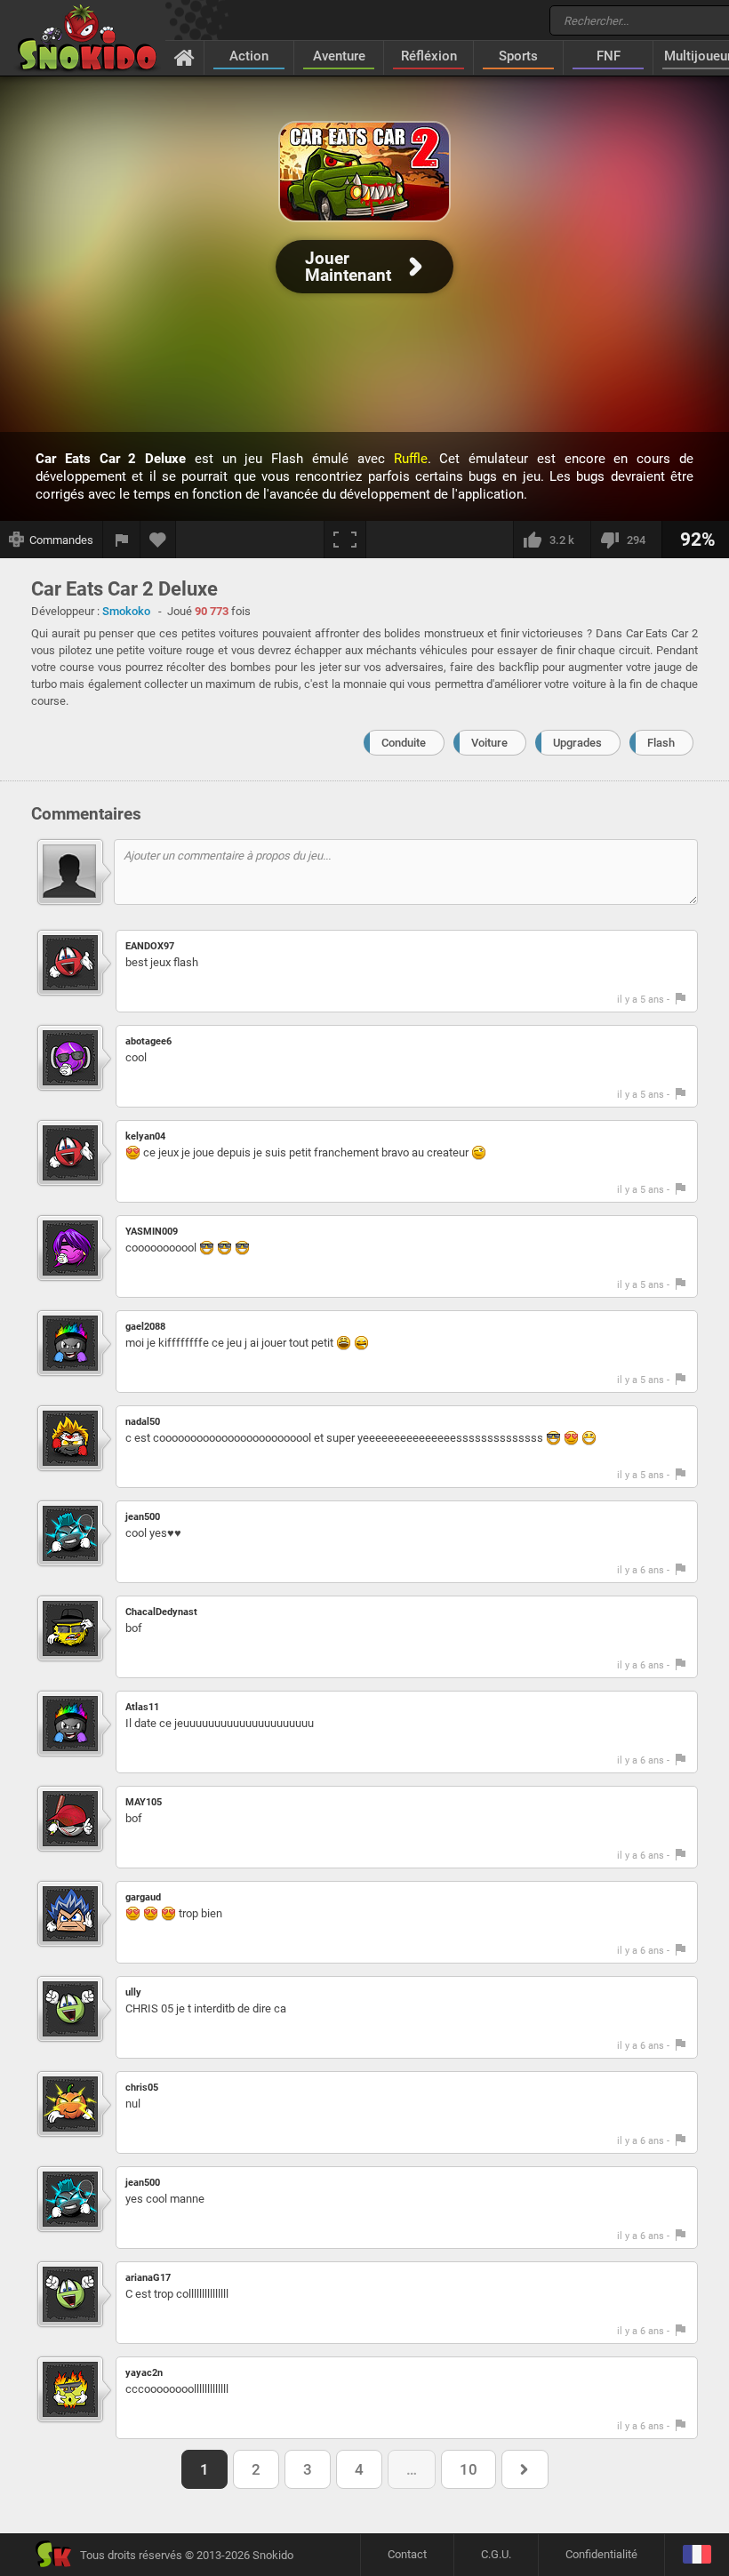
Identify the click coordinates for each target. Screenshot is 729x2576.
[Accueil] (184, 57)
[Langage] (697, 2555)
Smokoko (126, 611)
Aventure (339, 56)
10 (469, 2469)
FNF (609, 56)
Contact (407, 2554)
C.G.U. (496, 2554)
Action (249, 56)
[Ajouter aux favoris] (158, 540)
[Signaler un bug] (122, 540)
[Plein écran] (345, 540)
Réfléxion (429, 56)
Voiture (489, 743)
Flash (661, 743)
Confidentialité (601, 2554)
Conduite (404, 743)
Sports (518, 56)
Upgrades (577, 743)
